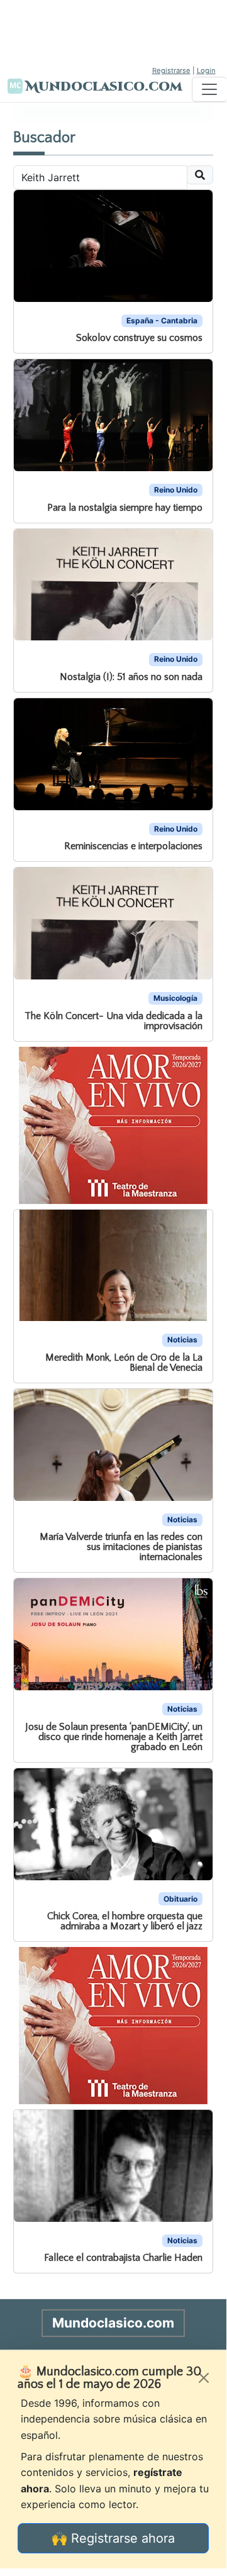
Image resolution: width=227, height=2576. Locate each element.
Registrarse (171, 70)
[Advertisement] (113, 31)
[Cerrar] (204, 2378)
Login (206, 70)
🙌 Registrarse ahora (113, 2538)
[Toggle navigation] (209, 89)
